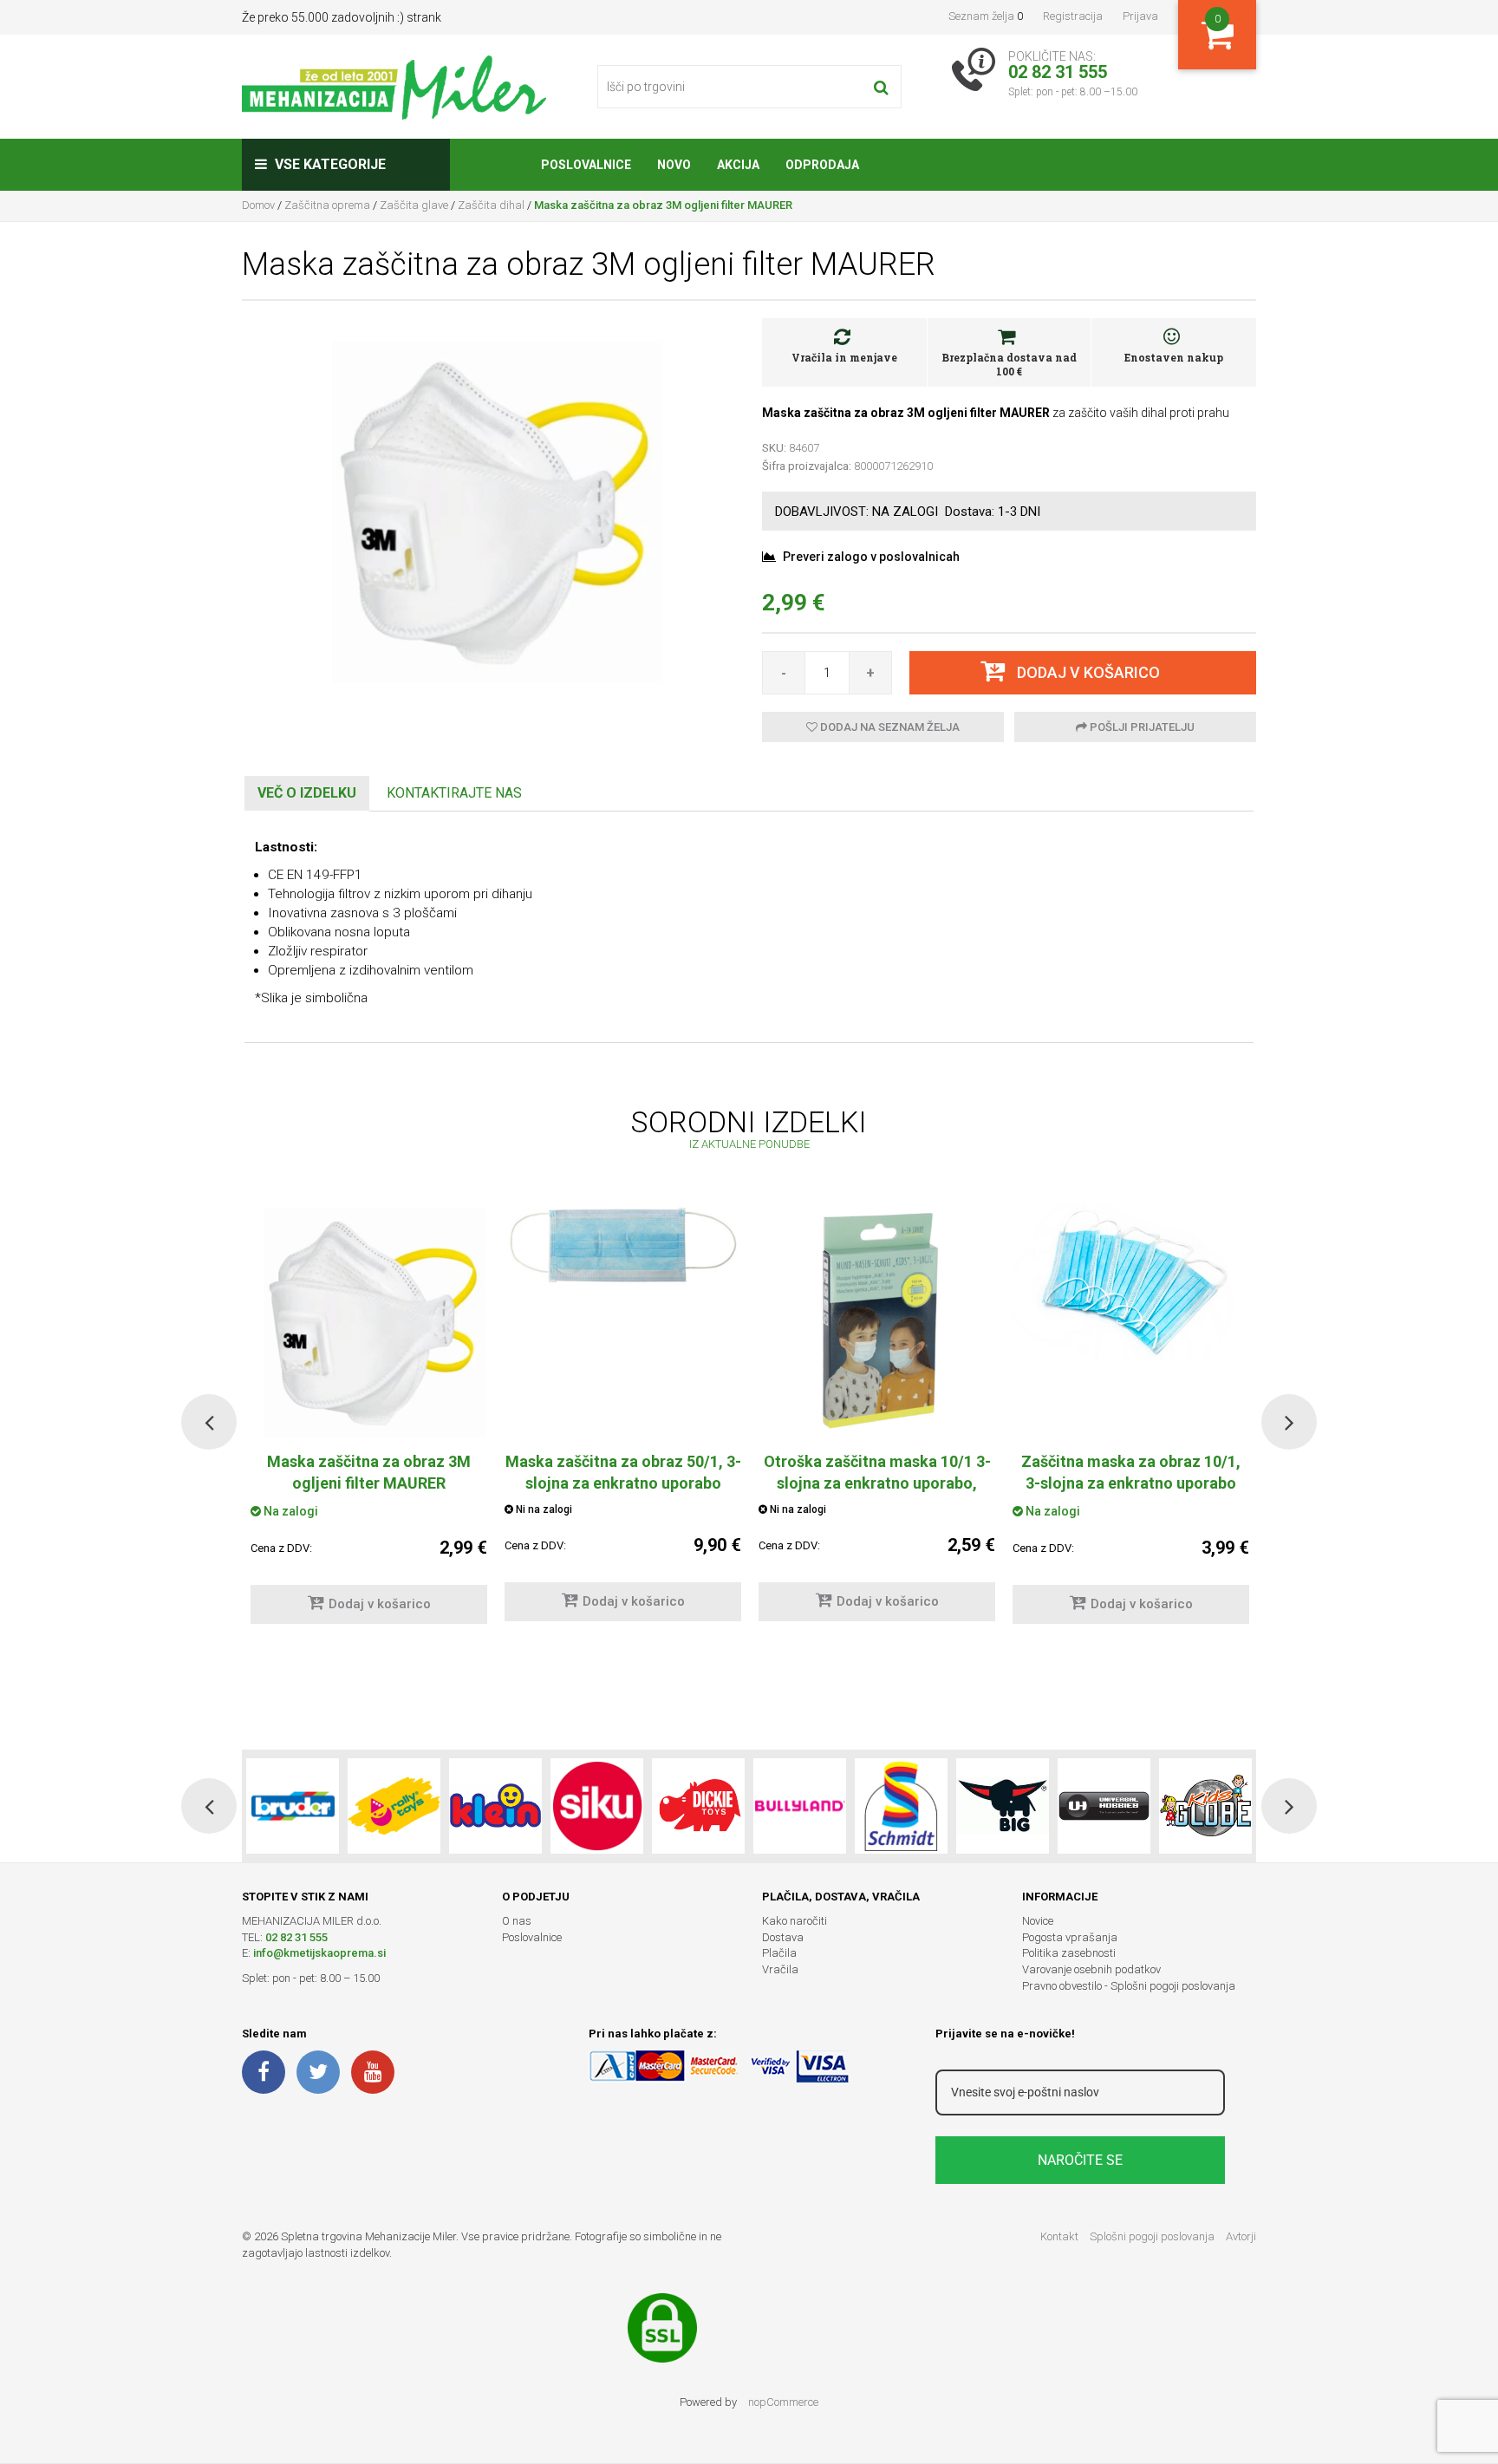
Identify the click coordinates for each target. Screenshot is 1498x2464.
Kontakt (1059, 2236)
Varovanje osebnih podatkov (1091, 1969)
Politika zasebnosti (1069, 1953)
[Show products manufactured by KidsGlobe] (1205, 1806)
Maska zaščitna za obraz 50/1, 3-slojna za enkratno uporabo (623, 1472)
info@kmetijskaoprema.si (319, 1953)
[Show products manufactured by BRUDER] (293, 1806)
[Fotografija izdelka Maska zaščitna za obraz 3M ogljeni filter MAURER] (489, 508)
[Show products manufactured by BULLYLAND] (800, 1806)
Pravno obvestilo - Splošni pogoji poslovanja (1129, 1986)
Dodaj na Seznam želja (889, 727)
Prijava (1140, 16)
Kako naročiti (795, 1921)
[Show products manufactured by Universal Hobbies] (1104, 1806)
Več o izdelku (307, 793)
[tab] (307, 794)
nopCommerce (783, 2402)
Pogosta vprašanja (1070, 1937)
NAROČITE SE (1080, 2160)
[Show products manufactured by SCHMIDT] (901, 1806)
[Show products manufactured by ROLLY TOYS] (394, 1806)
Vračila (780, 1969)
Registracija (1073, 16)
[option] (623, 1421)
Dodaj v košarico (380, 1604)
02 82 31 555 (296, 1937)
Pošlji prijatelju (1141, 727)
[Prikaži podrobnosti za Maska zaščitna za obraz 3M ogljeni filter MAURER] (369, 1320)
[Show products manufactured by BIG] (1003, 1806)
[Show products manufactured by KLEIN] (495, 1806)
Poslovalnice (532, 1937)
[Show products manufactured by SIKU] (597, 1806)
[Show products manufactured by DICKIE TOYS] (698, 1806)
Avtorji (1241, 2236)
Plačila (779, 1953)
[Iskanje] (881, 87)
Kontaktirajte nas (454, 793)
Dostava (783, 1937)
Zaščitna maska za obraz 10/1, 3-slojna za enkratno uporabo (1131, 1472)
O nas (517, 1921)
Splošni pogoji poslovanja (1152, 2236)
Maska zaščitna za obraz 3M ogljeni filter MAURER (369, 1472)
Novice (1038, 1921)
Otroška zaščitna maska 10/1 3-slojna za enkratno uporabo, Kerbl (877, 1483)
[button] (209, 1422)
